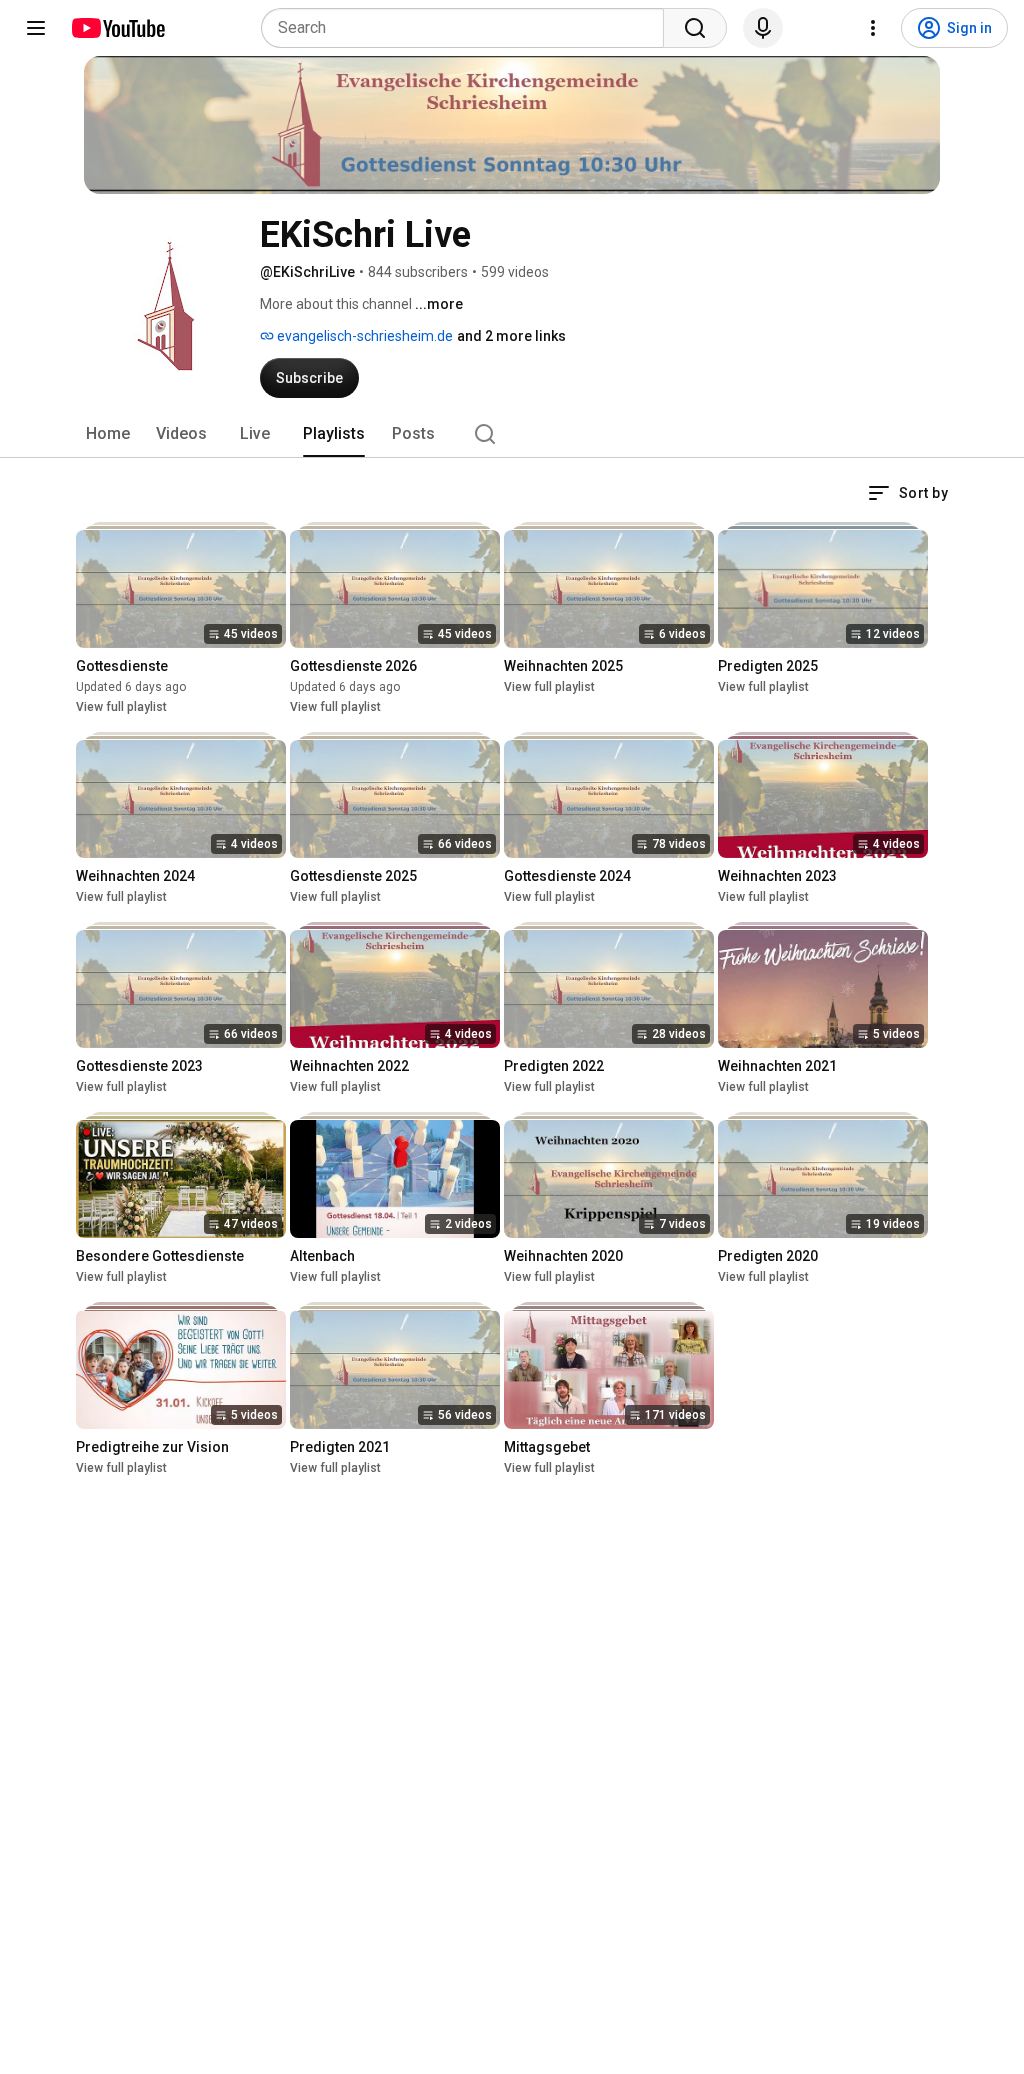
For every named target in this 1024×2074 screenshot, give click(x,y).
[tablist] (512, 434)
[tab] (108, 434)
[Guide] (36, 28)
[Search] (695, 28)
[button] (908, 493)
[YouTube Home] (117, 28)
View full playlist (121, 707)
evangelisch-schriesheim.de (363, 336)
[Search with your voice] (763, 28)
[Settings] (873, 28)
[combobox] (468, 28)
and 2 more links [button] (511, 336)
